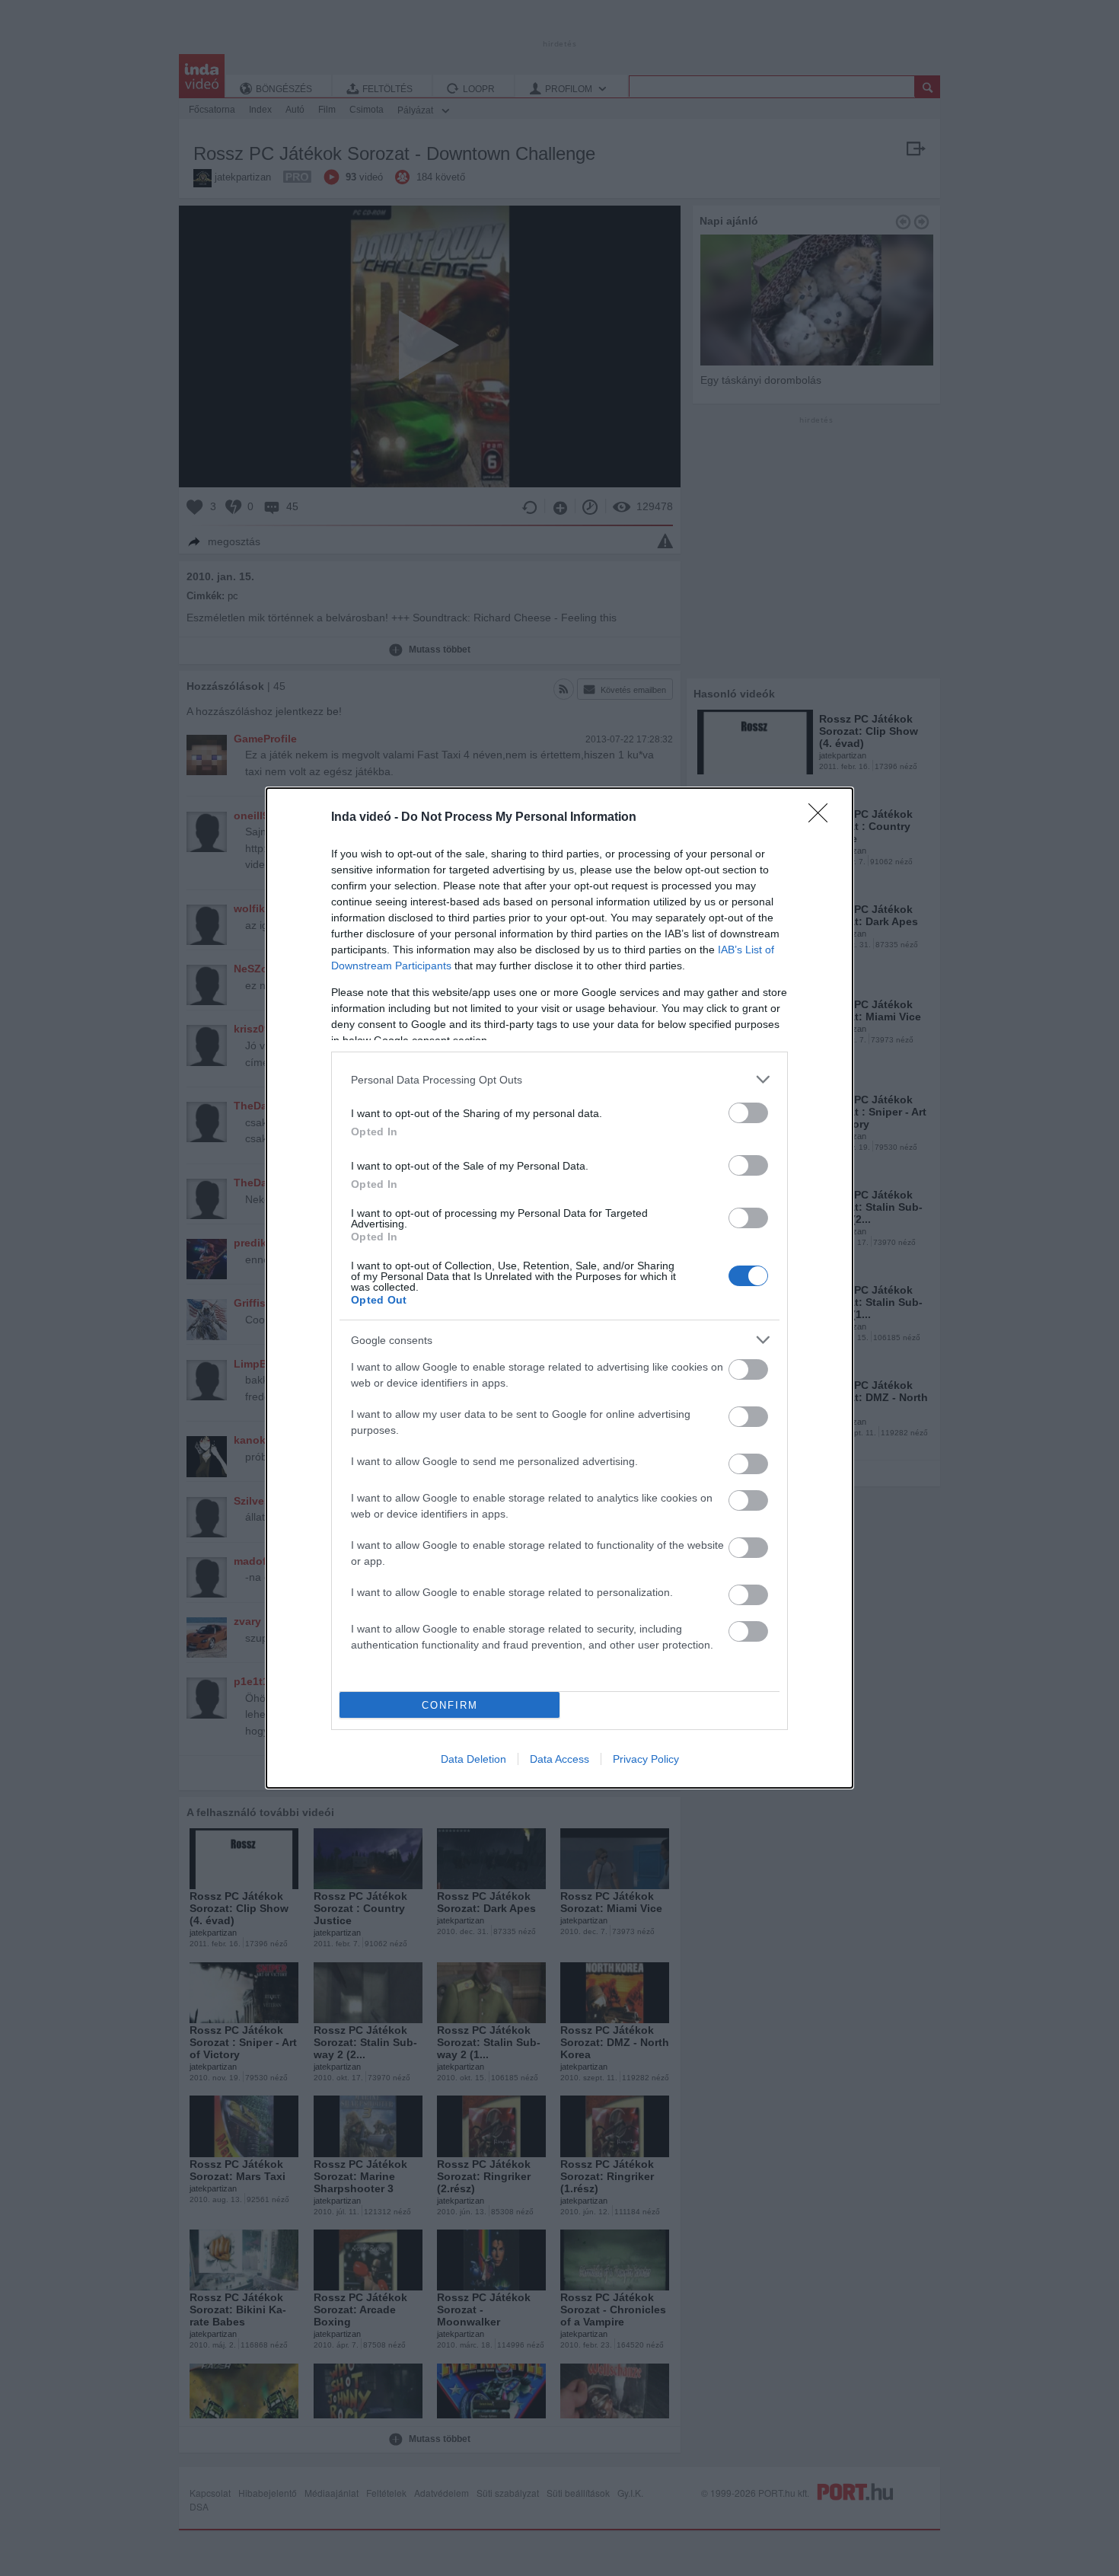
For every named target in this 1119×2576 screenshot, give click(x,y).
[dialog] (559, 1288)
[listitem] (559, 1079)
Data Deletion (473, 1759)
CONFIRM (450, 1705)
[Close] (823, 818)
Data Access (559, 1759)
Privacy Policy (646, 1759)
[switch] (748, 1113)
